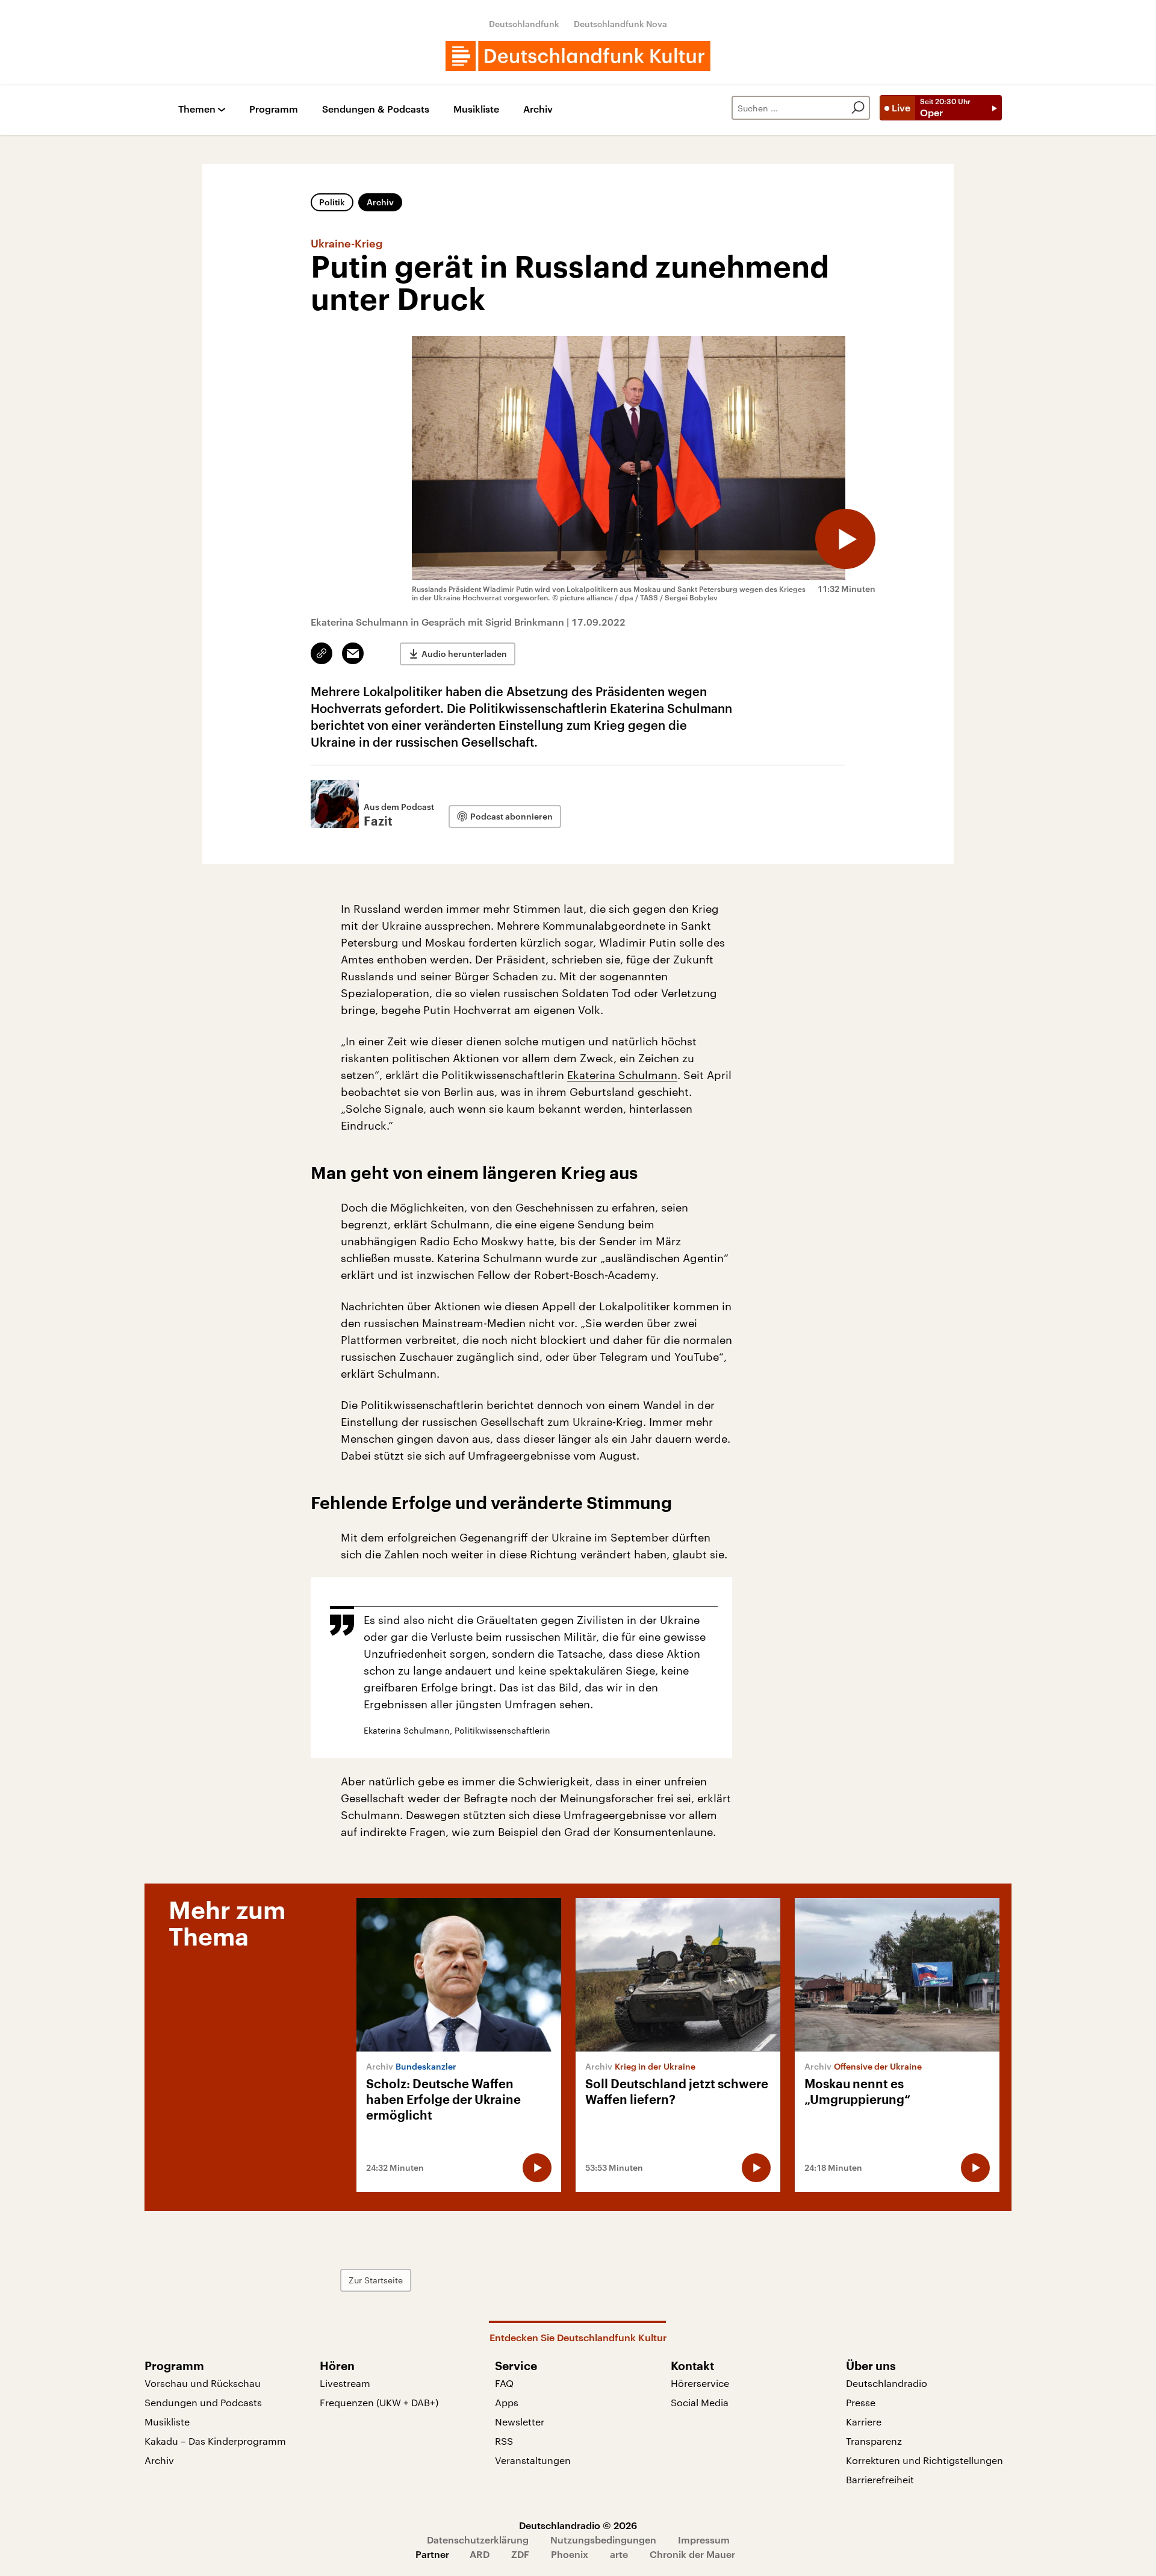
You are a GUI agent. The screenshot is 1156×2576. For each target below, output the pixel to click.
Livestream (345, 2383)
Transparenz (874, 2441)
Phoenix (570, 2554)
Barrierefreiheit (880, 2479)
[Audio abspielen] (845, 539)
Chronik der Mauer (692, 2554)
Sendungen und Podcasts (203, 2402)
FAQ (504, 2383)
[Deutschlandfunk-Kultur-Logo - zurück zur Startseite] (578, 56)
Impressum (704, 2540)
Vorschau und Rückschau (203, 2383)
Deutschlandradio (887, 2383)
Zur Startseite (376, 2280)
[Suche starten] (858, 108)
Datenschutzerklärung (478, 2540)
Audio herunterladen (464, 654)
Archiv (538, 109)
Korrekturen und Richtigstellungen (924, 2460)
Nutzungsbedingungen (603, 2540)
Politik (332, 202)
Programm (274, 109)
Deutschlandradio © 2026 (578, 2525)
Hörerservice (700, 2383)
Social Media (700, 2402)
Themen (197, 109)
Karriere (864, 2422)
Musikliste (476, 109)
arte (619, 2554)
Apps (507, 2402)
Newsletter (520, 2422)
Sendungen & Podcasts (376, 109)
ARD (480, 2554)
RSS (504, 2441)
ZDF (520, 2554)
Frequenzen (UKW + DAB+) (379, 2402)
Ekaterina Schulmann (622, 1075)
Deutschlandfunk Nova (620, 24)
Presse (861, 2402)
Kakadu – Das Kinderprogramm (215, 2441)
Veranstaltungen (533, 2460)
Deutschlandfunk (524, 24)
